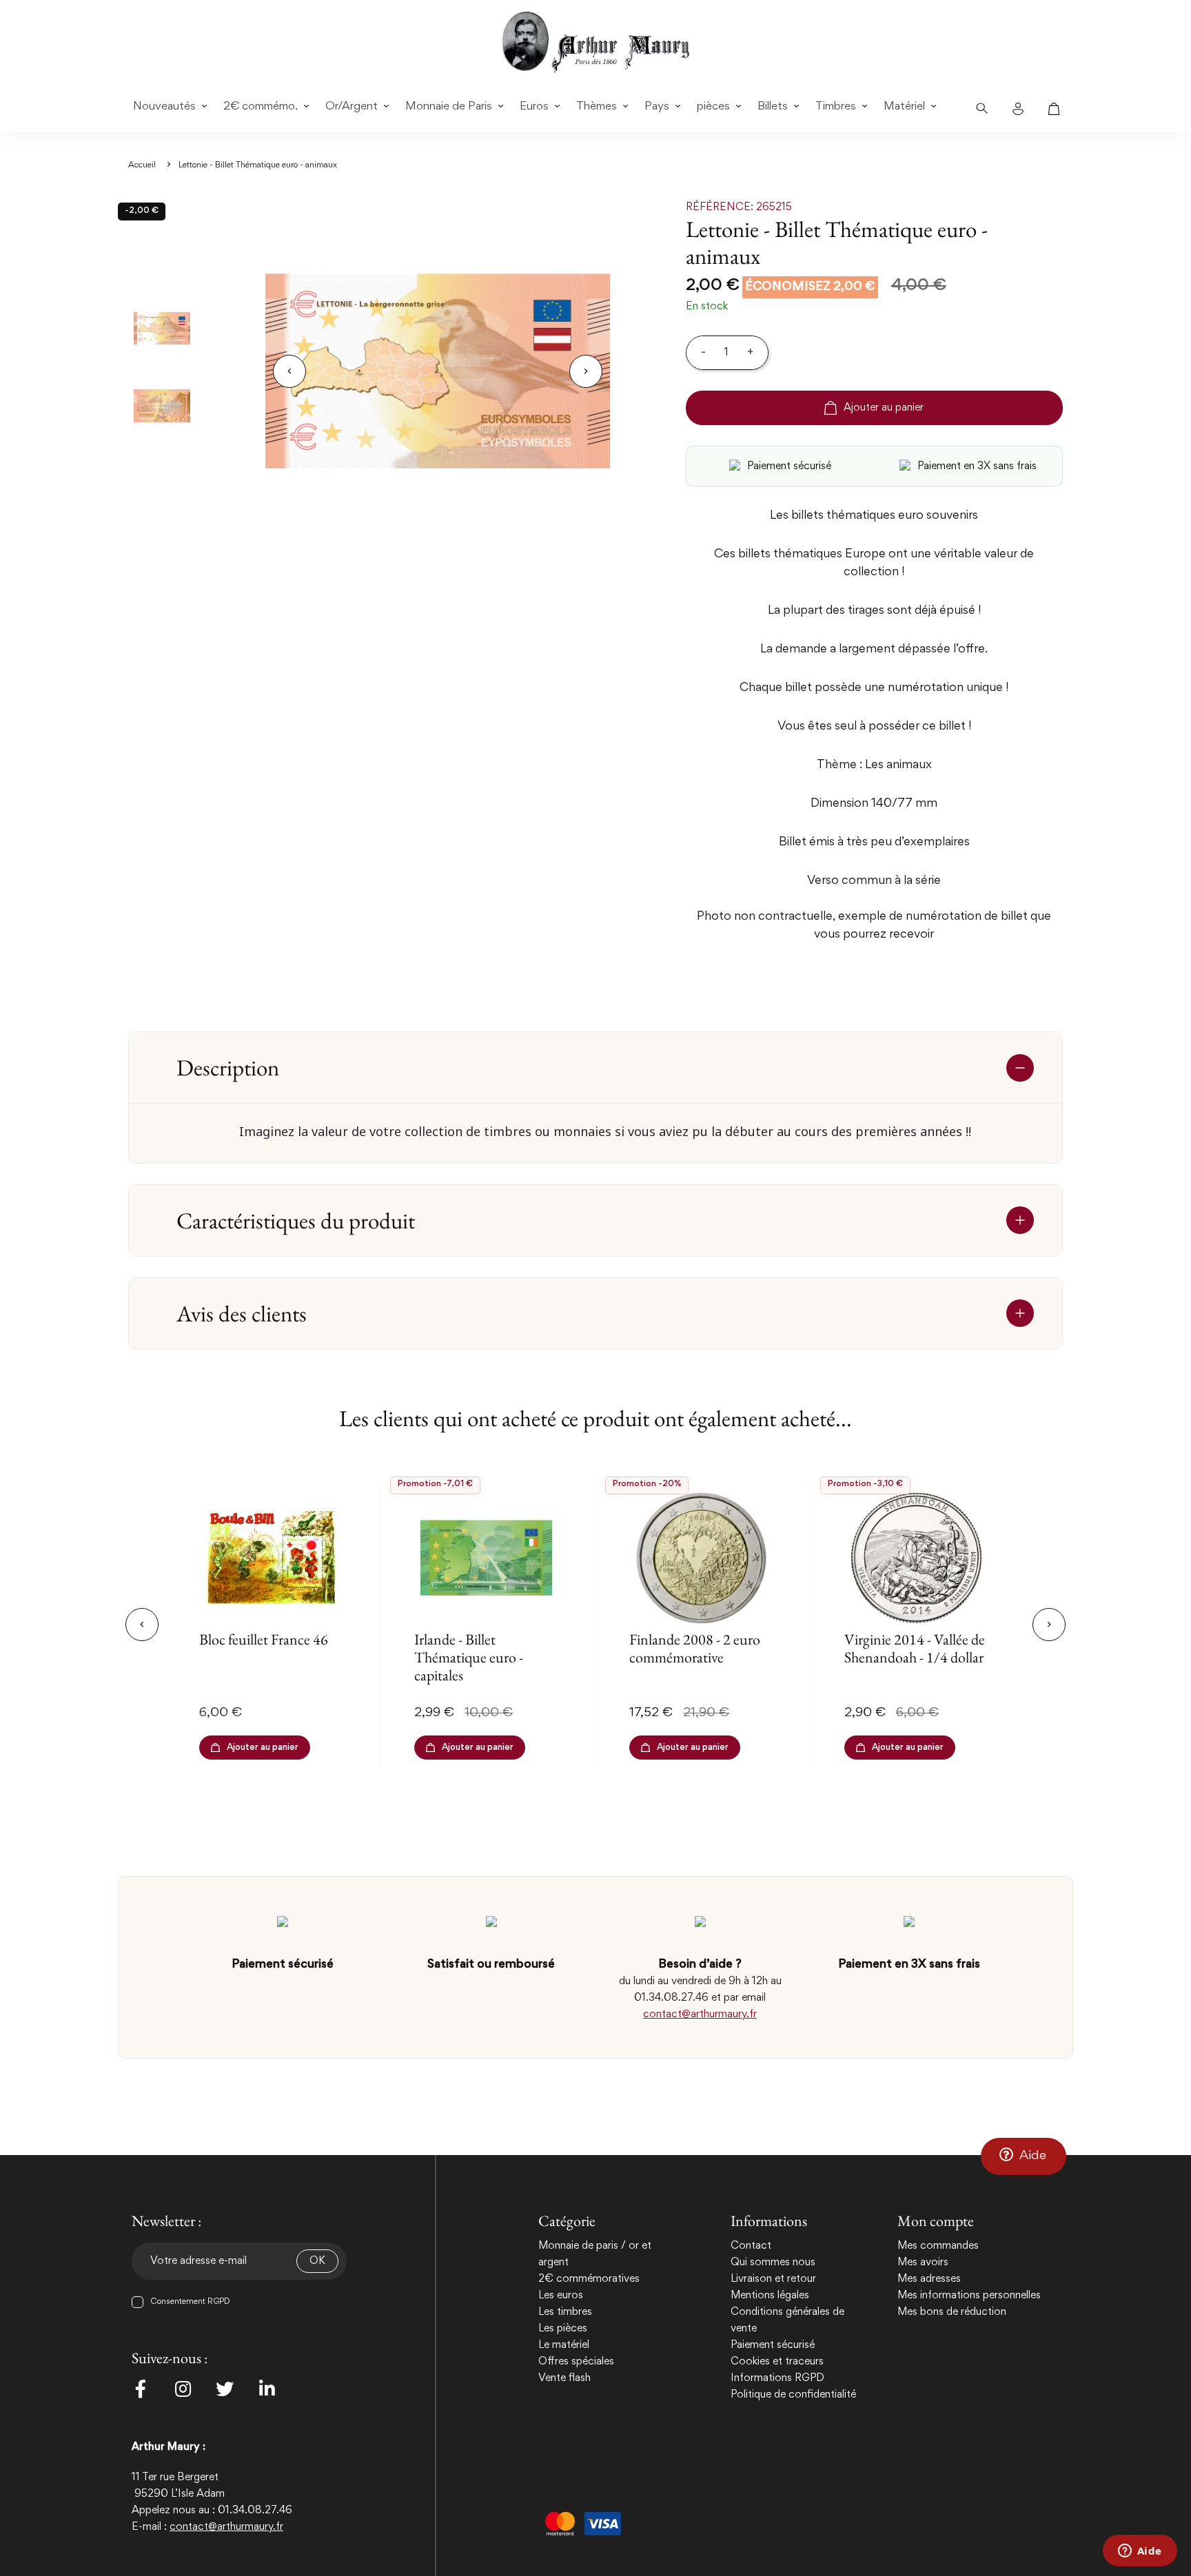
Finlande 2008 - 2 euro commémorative (695, 1648)
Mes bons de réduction (952, 2312)
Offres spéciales (576, 2362)
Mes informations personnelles (969, 2296)
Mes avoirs (923, 2263)
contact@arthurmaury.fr (700, 2015)
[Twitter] (225, 2389)
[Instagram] (183, 2389)
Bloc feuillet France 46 (264, 1639)
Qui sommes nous (773, 2263)
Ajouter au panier (884, 408)
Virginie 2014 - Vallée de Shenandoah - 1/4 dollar (915, 1648)
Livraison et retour (773, 2279)
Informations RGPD (777, 2378)
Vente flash (564, 2378)
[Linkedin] (267, 2389)
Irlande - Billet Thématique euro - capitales (469, 1658)
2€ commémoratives (589, 2279)
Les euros (561, 2296)
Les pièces (563, 2329)
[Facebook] (141, 2389)
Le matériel (564, 2345)
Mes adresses (929, 2279)
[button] (1024, 2156)
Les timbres (565, 2312)
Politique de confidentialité (793, 2395)
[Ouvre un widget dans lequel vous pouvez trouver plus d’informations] (1140, 2552)
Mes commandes (938, 2246)
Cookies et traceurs (777, 2362)
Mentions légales (770, 2296)
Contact (751, 2246)
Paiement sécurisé (773, 2345)
